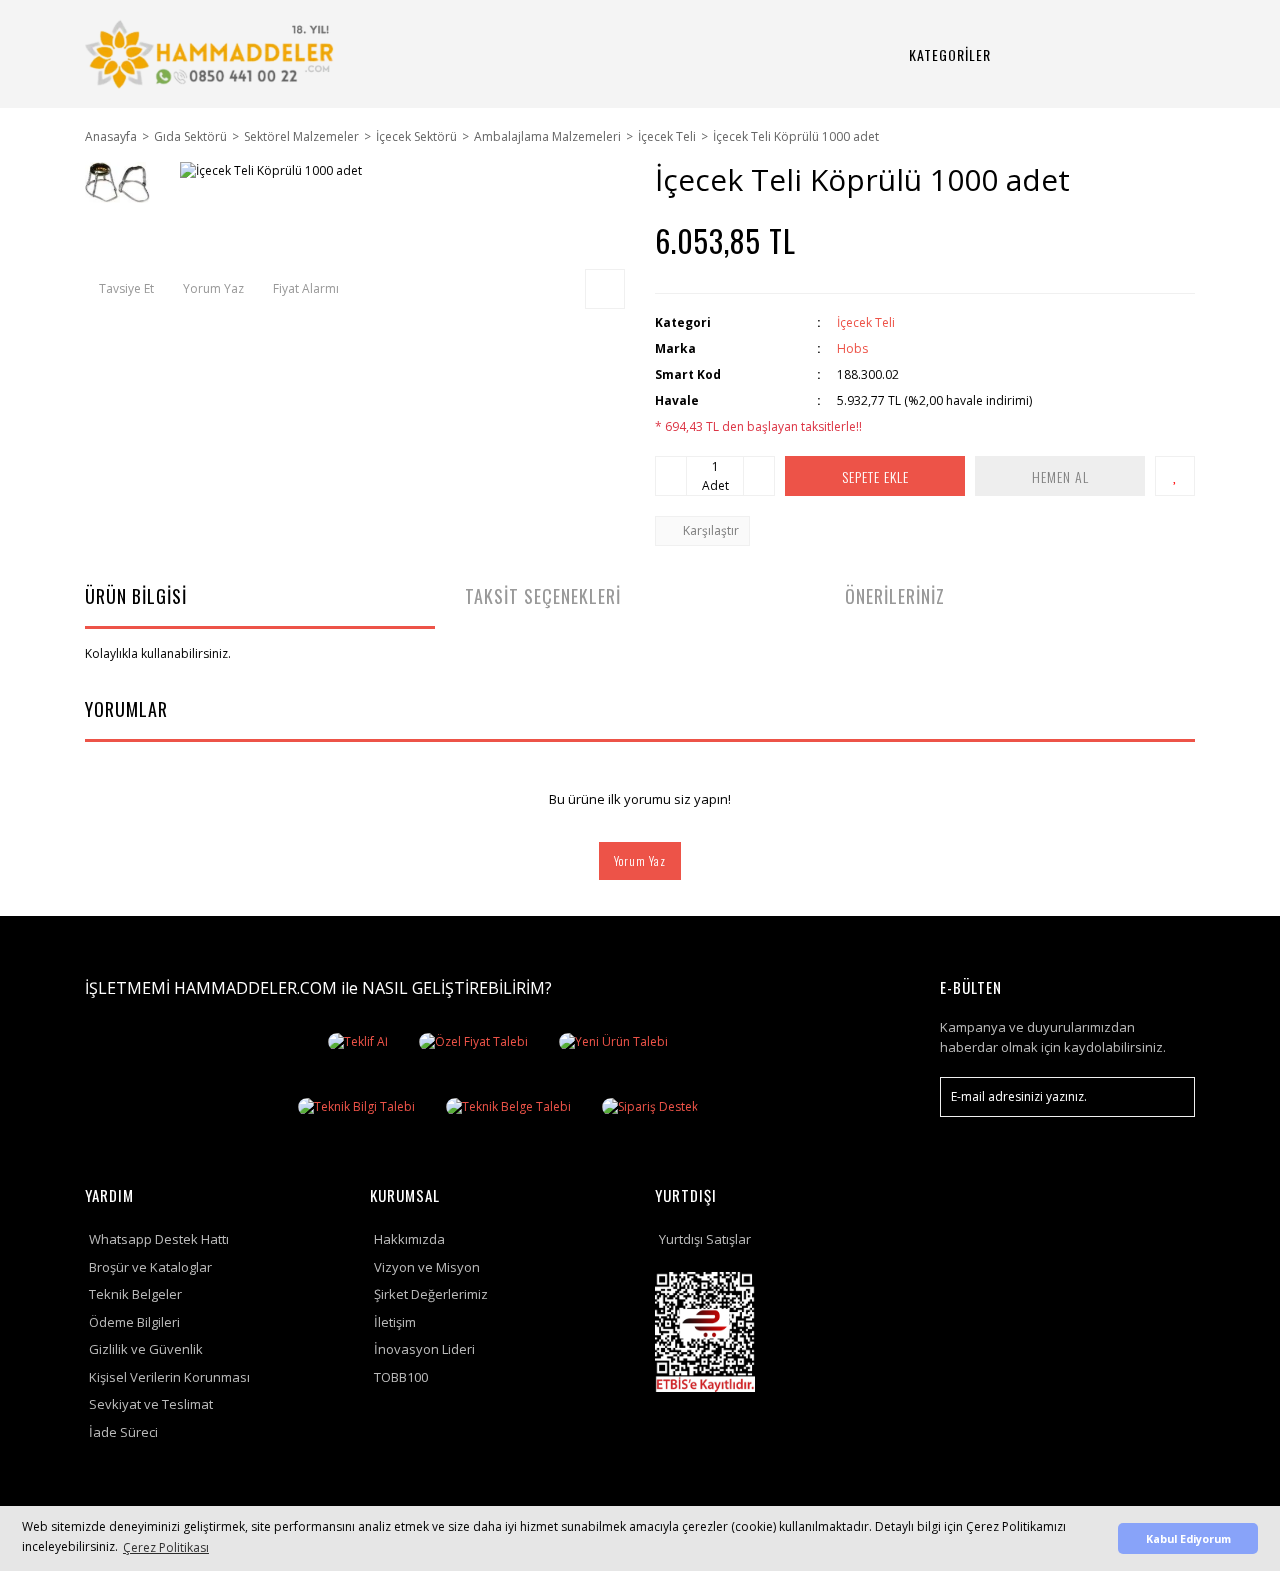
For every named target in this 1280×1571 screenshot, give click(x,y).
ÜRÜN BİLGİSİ (136, 596)
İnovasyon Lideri (424, 1349)
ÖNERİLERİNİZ (895, 596)
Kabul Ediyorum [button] (1188, 1538)
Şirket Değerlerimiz (431, 1294)
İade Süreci (123, 1432)
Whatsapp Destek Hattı (159, 1239)
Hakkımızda (409, 1239)
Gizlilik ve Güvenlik (146, 1349)
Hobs (852, 348)
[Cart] (1155, 54)
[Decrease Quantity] (671, 476)
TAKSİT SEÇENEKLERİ (543, 596)
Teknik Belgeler (135, 1294)
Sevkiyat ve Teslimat (151, 1404)
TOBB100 (401, 1377)
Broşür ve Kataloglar (150, 1267)
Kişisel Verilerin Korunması (169, 1377)
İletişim (395, 1322)
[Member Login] (1107, 54)
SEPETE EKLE (875, 476)
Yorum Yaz (640, 860)
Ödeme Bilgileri (134, 1322)
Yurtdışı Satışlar (705, 1239)
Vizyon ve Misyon (427, 1267)
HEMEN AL (1060, 476)
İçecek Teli (866, 322)
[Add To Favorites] (1175, 476)
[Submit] (1170, 1097)
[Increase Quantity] (759, 476)
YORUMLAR (126, 709)
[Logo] (212, 54)
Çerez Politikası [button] (166, 1547)
